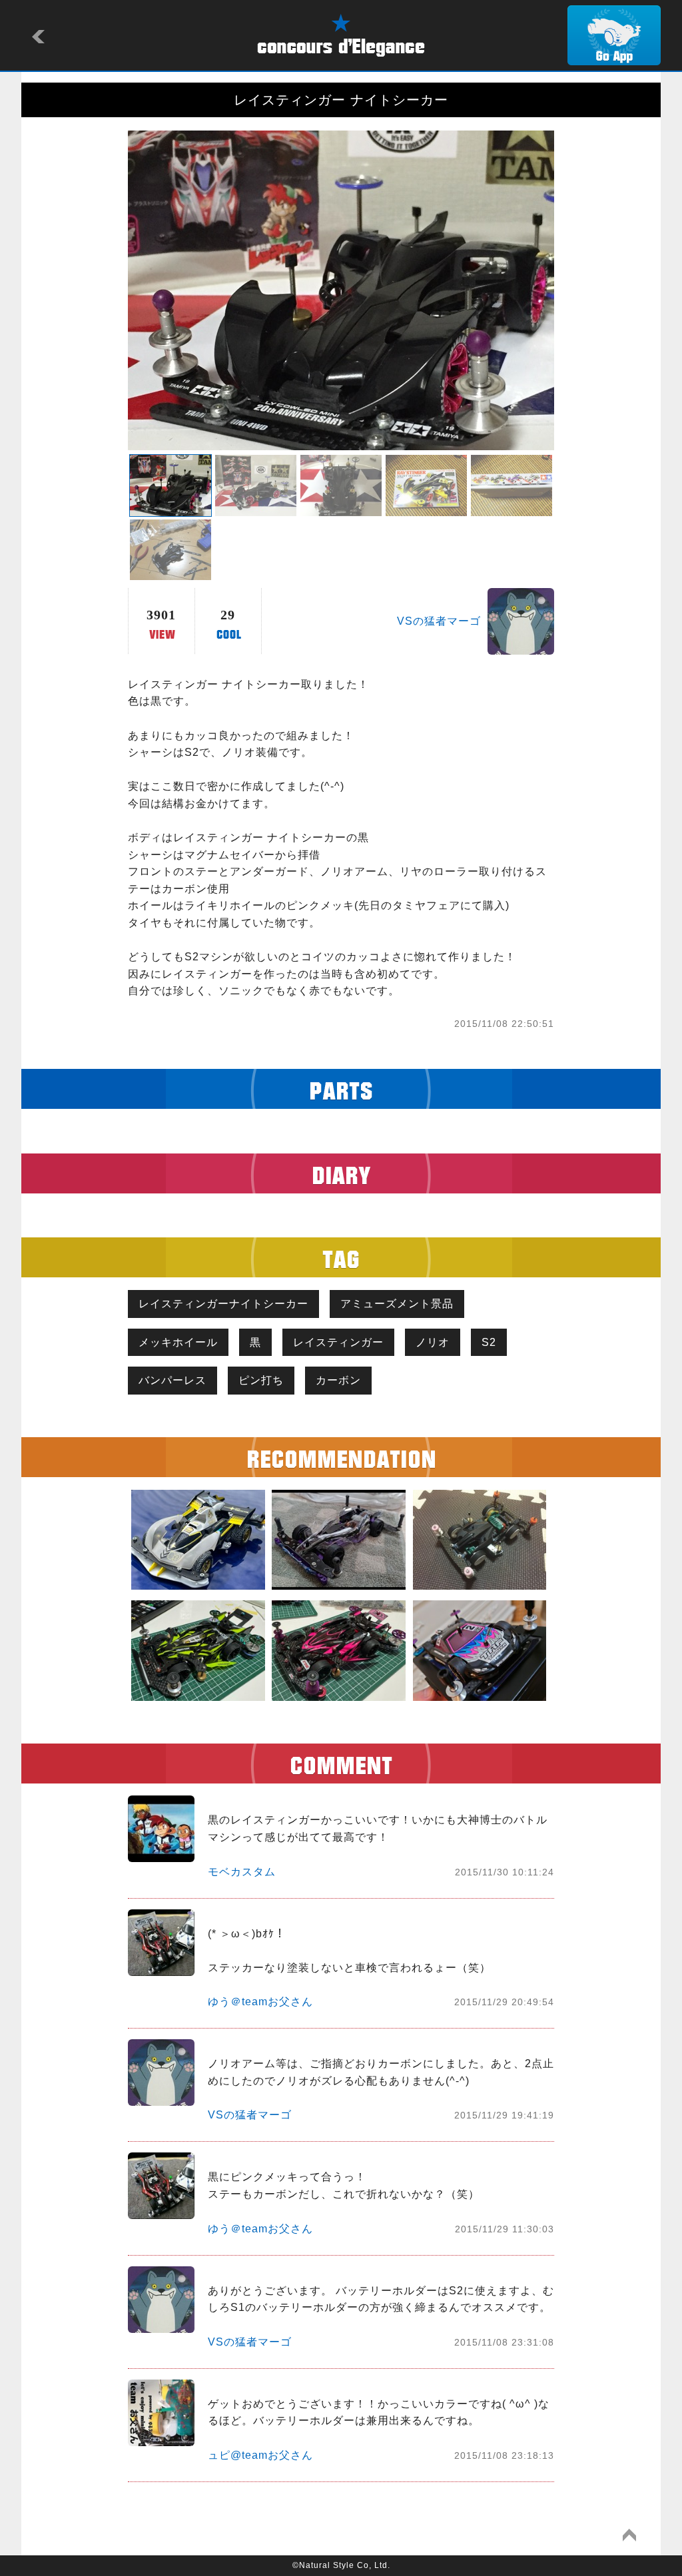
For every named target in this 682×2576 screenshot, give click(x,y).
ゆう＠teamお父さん (260, 2002)
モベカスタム (242, 1872)
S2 (489, 1342)
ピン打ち (261, 1380)
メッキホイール (178, 1342)
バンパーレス (172, 1380)
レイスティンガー (338, 1342)
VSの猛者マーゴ (439, 621)
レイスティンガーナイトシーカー (223, 1304)
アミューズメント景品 (397, 1304)
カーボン (338, 1380)
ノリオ (433, 1342)
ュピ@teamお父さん (260, 2455)
